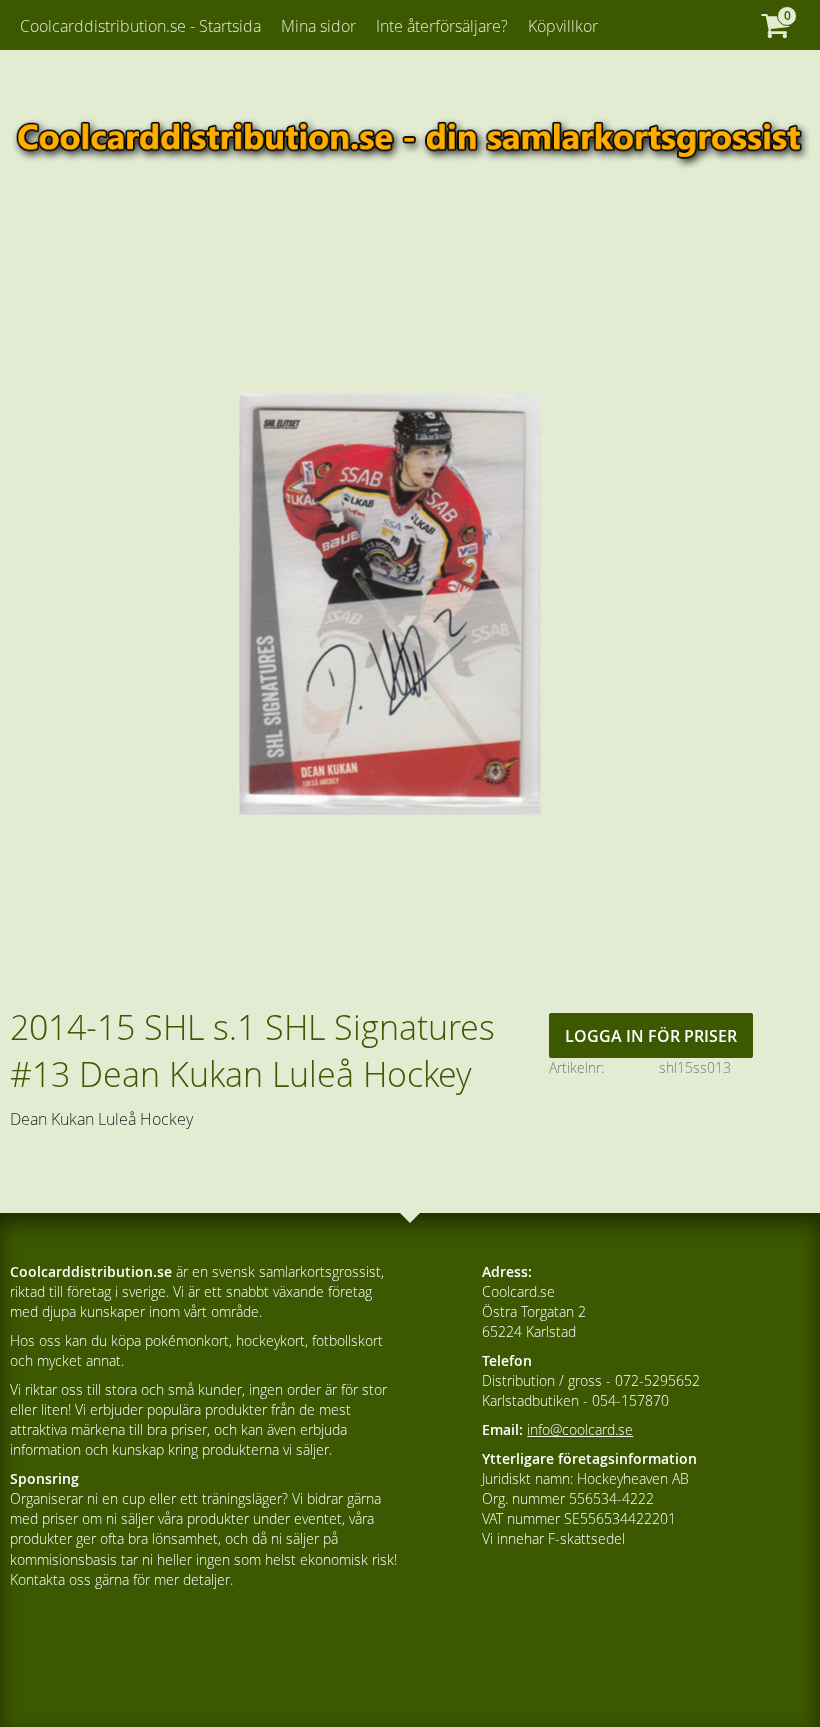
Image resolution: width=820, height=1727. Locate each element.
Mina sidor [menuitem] (318, 26)
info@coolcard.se (580, 1429)
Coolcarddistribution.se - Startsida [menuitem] (140, 26)
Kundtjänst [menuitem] (77, 78)
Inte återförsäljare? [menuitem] (442, 26)
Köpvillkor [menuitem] (563, 26)
